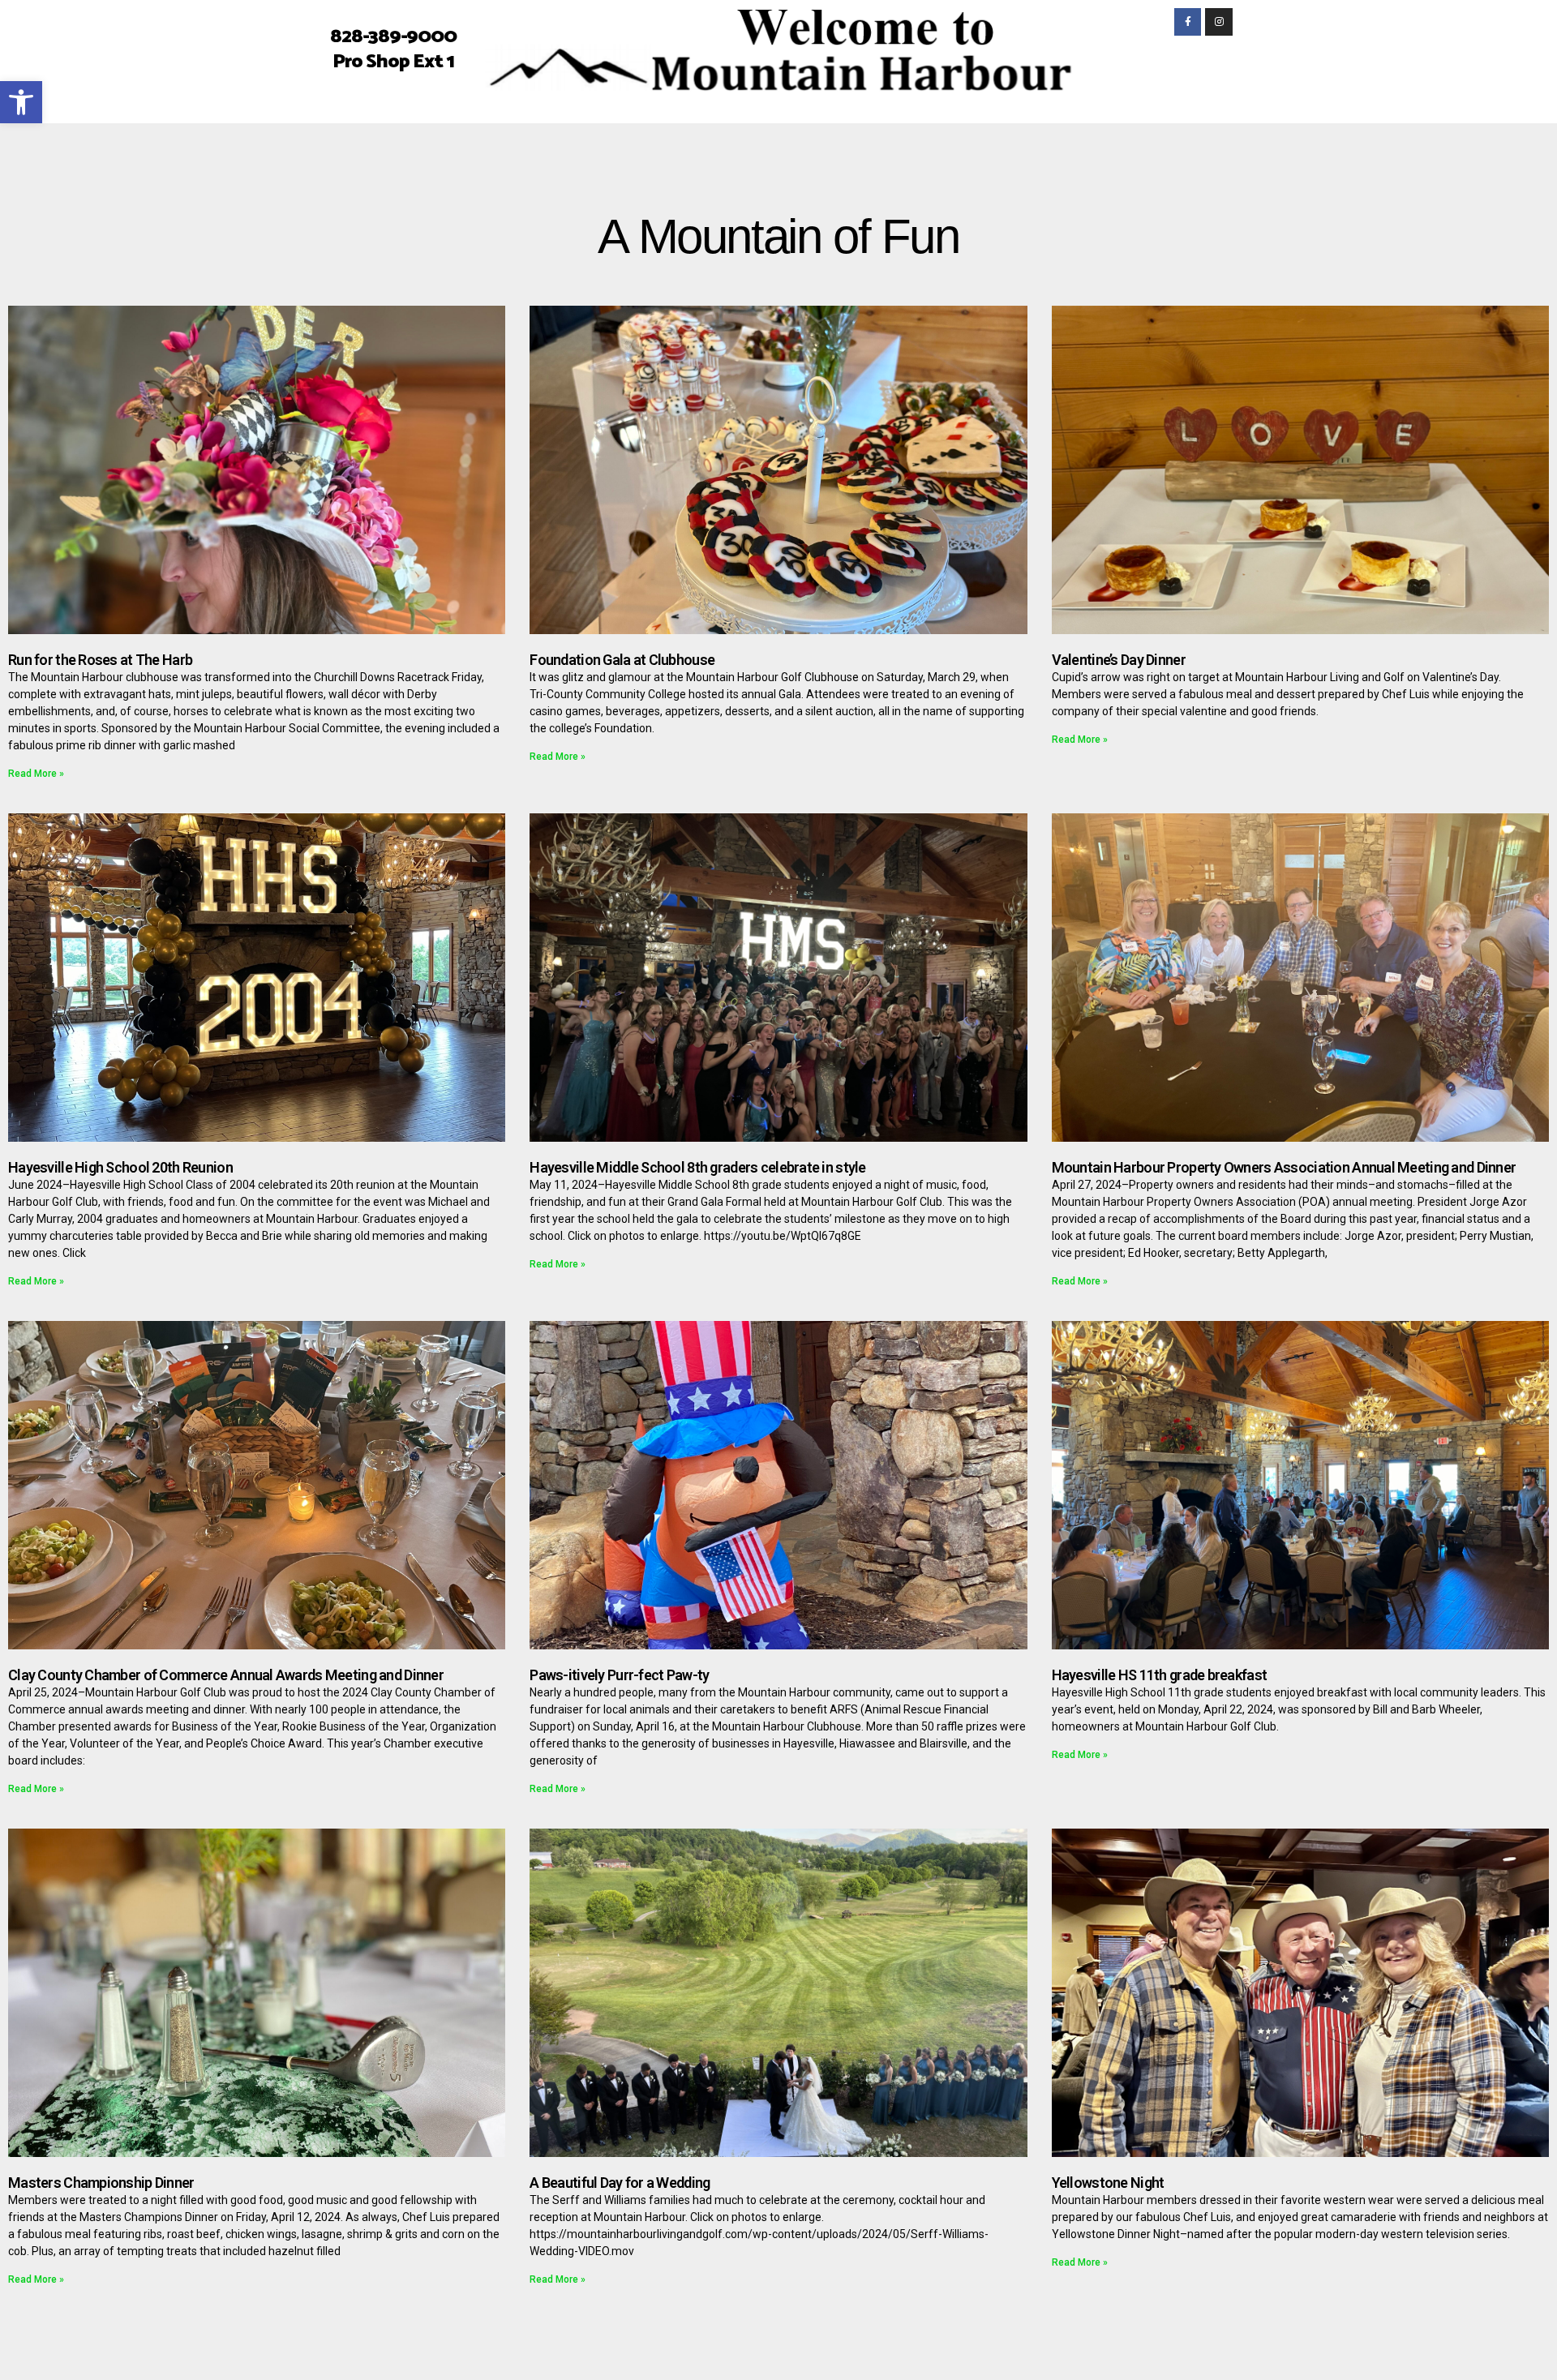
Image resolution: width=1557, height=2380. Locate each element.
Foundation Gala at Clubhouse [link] (622, 660)
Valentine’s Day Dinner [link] (1119, 660)
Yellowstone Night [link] (1108, 2183)
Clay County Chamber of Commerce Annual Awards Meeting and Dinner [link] (226, 1675)
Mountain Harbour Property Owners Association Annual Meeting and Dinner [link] (1284, 1167)
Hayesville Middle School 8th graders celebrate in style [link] (697, 1167)
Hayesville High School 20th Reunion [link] (120, 1167)
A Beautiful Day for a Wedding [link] (620, 2183)
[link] (21, 102)
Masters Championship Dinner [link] (101, 2183)
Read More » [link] (36, 774)
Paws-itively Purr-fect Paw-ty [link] (619, 1675)
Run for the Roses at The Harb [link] (100, 660)
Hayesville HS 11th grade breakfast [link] (1160, 1675)
